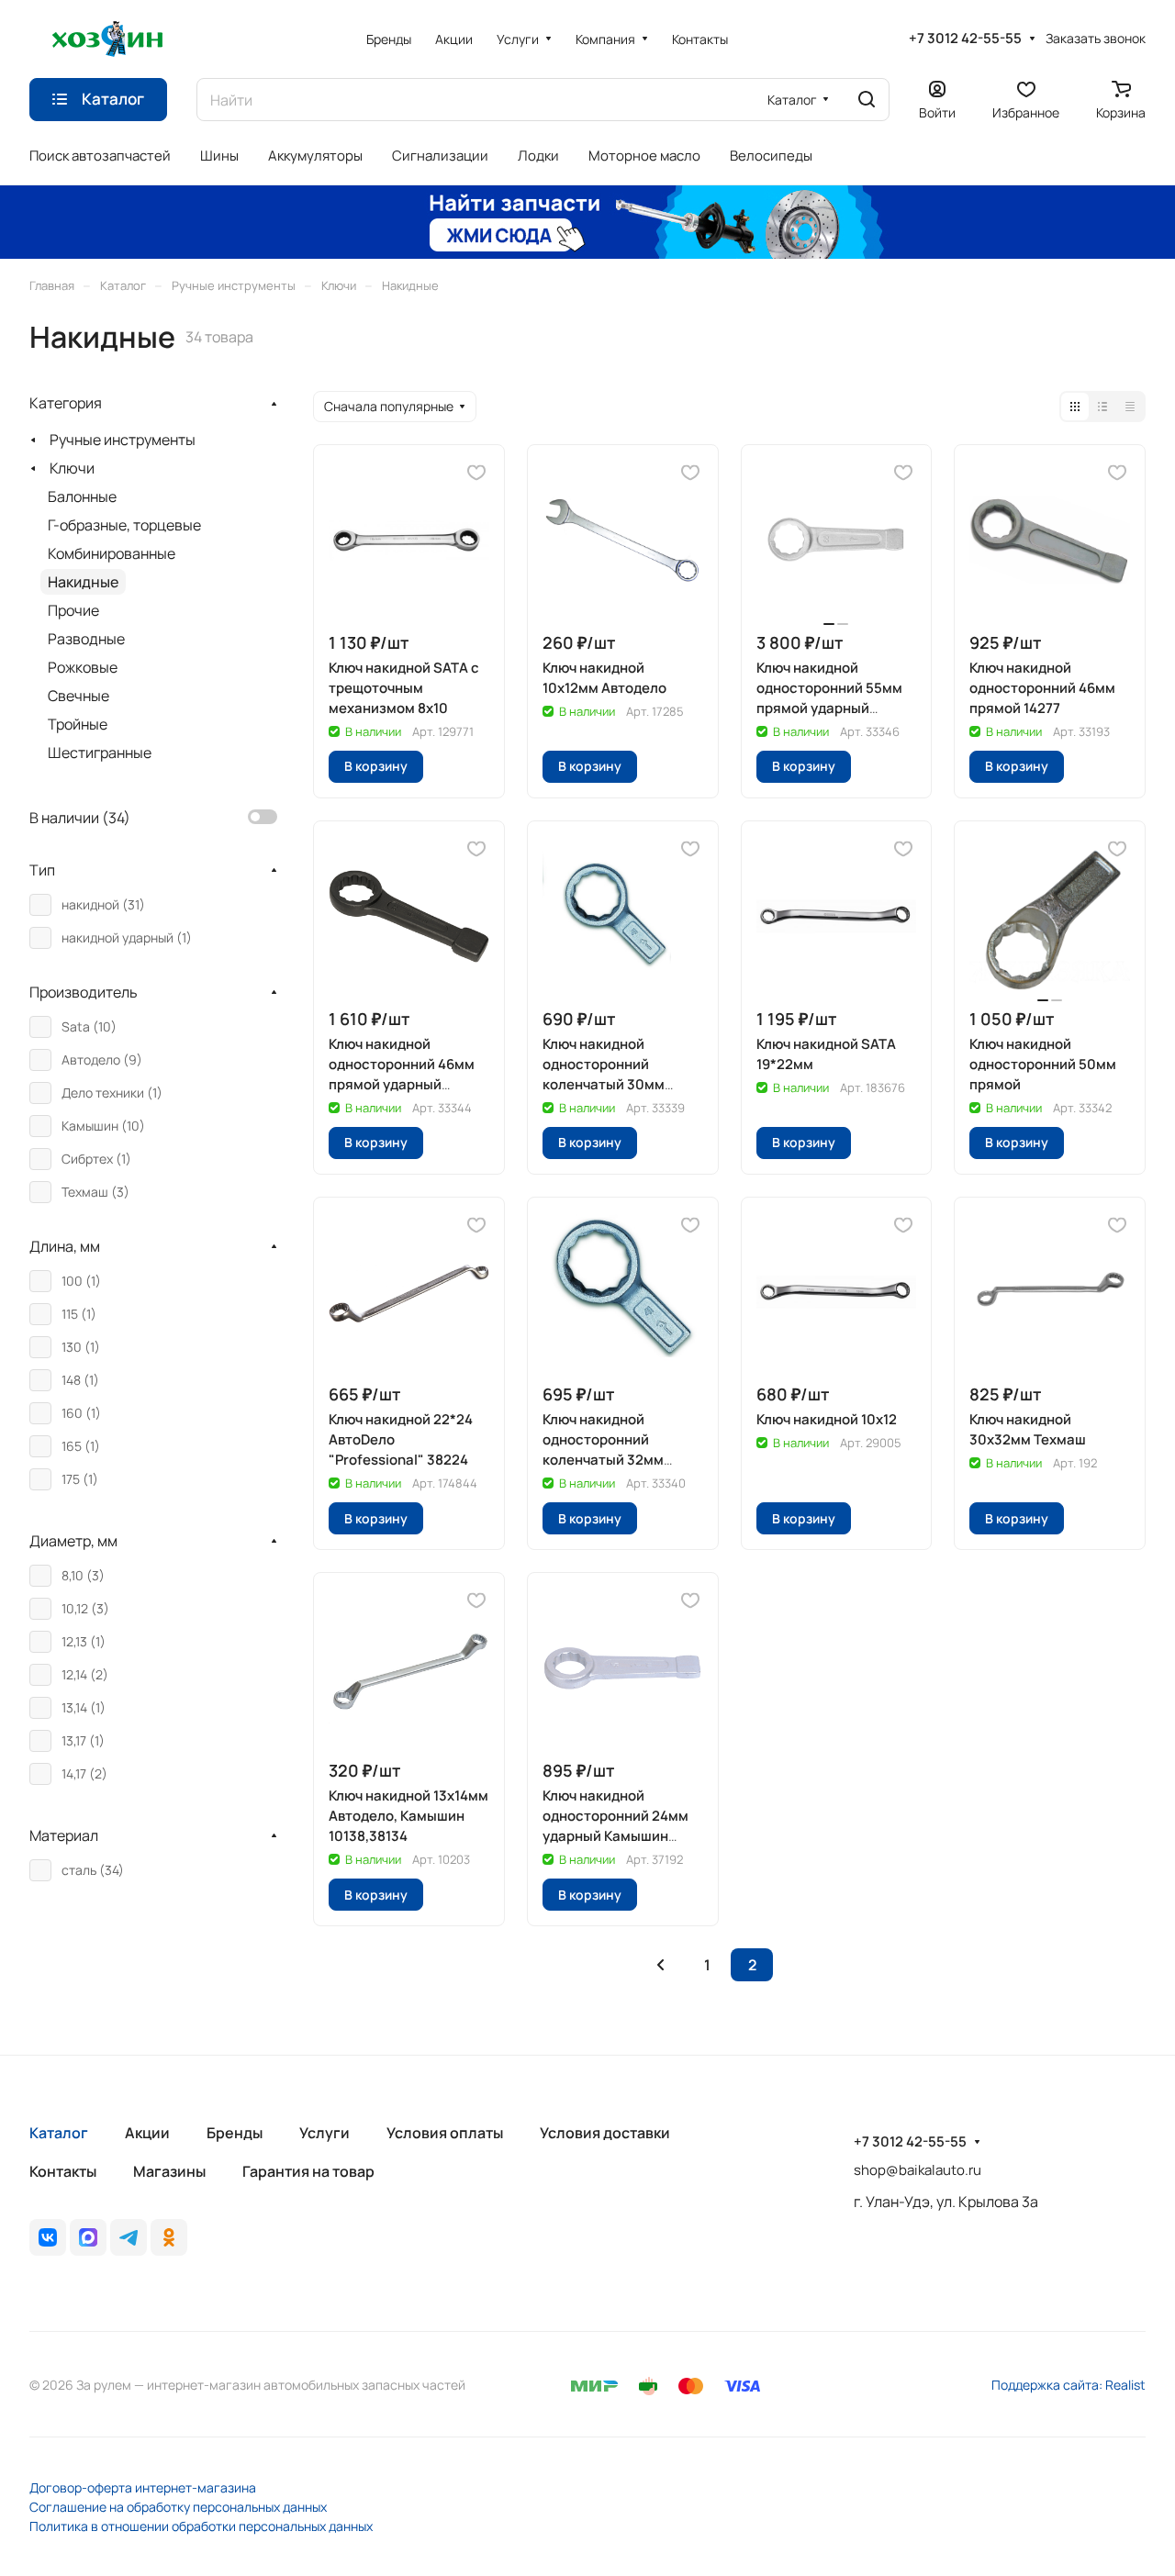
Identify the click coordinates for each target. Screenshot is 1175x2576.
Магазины (169, 2171)
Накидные (83, 582)
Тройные (78, 724)
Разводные (86, 639)
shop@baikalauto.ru (918, 2170)
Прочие (73, 610)
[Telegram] (129, 2237)
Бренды (235, 2133)
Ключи (72, 468)
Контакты (63, 2171)
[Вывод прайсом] (1130, 407)
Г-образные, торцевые (124, 525)
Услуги (325, 2133)
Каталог (59, 2133)
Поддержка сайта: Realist (1069, 2385)
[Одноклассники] (169, 2237)
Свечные (78, 696)
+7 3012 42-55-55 (965, 39)
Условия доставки (605, 2133)
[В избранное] (476, 473)
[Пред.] (660, 1965)
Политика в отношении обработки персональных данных (201, 2526)
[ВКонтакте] (48, 2237)
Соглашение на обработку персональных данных (178, 2507)
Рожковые (83, 667)
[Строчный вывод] (1102, 407)
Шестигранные (100, 753)
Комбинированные (112, 553)
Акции (147, 2133)
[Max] (88, 2237)
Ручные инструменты (123, 440)
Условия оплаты (445, 2133)
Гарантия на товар (308, 2171)
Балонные (82, 496)
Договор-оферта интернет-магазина (143, 2487)
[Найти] (867, 100)
